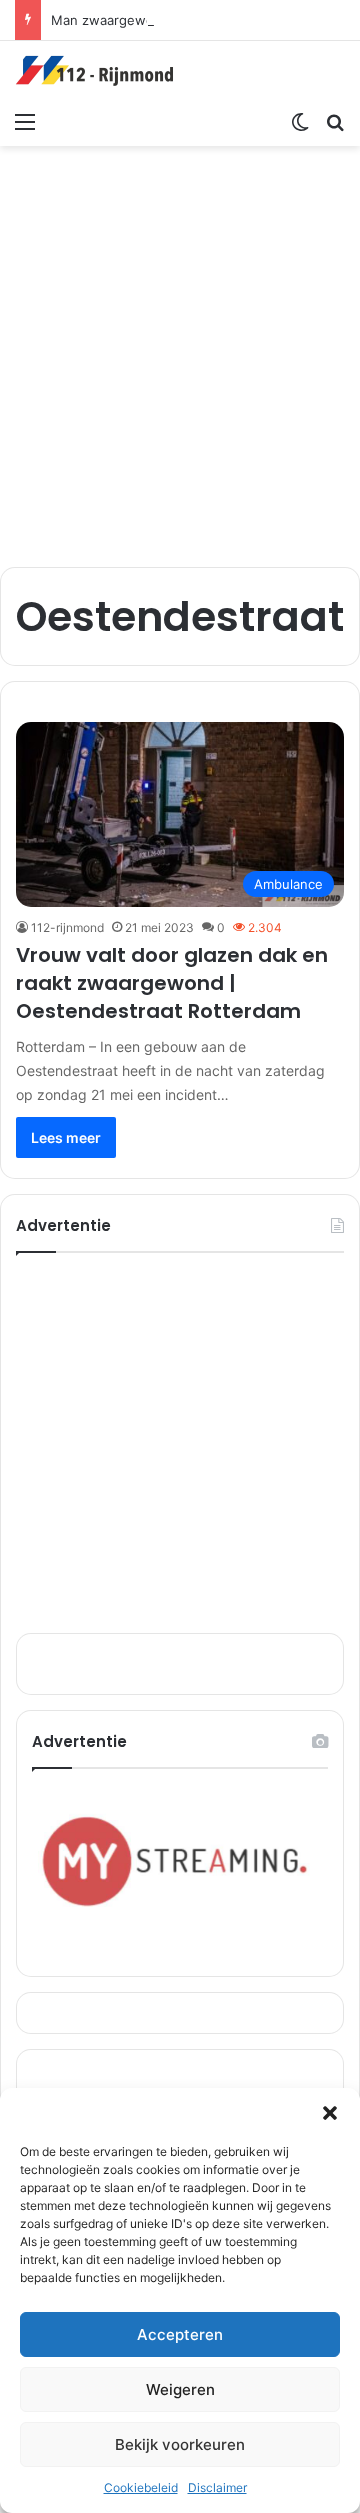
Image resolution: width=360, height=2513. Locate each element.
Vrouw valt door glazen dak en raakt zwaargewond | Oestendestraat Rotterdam (172, 983)
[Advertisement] (180, 346)
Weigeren (180, 2389)
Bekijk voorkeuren (180, 2444)
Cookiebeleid (141, 2487)
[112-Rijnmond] (95, 71)
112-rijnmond (67, 927)
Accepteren (180, 2334)
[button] (330, 2113)
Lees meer (66, 1137)
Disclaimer (217, 2487)
